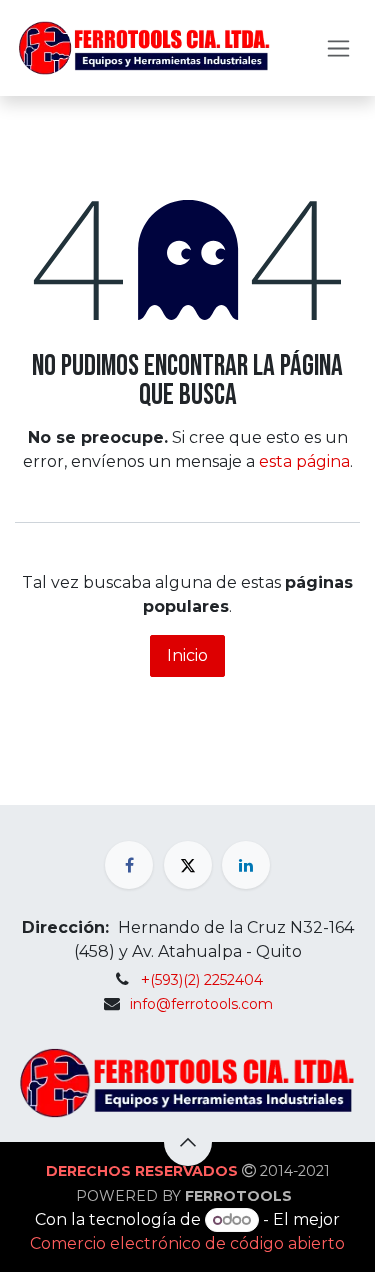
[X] (188, 865)
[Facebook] (129, 865)
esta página (304, 461)
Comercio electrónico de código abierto (187, 1243)
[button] (188, 1142)
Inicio (187, 655)
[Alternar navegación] (338, 48)
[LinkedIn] (246, 865)
